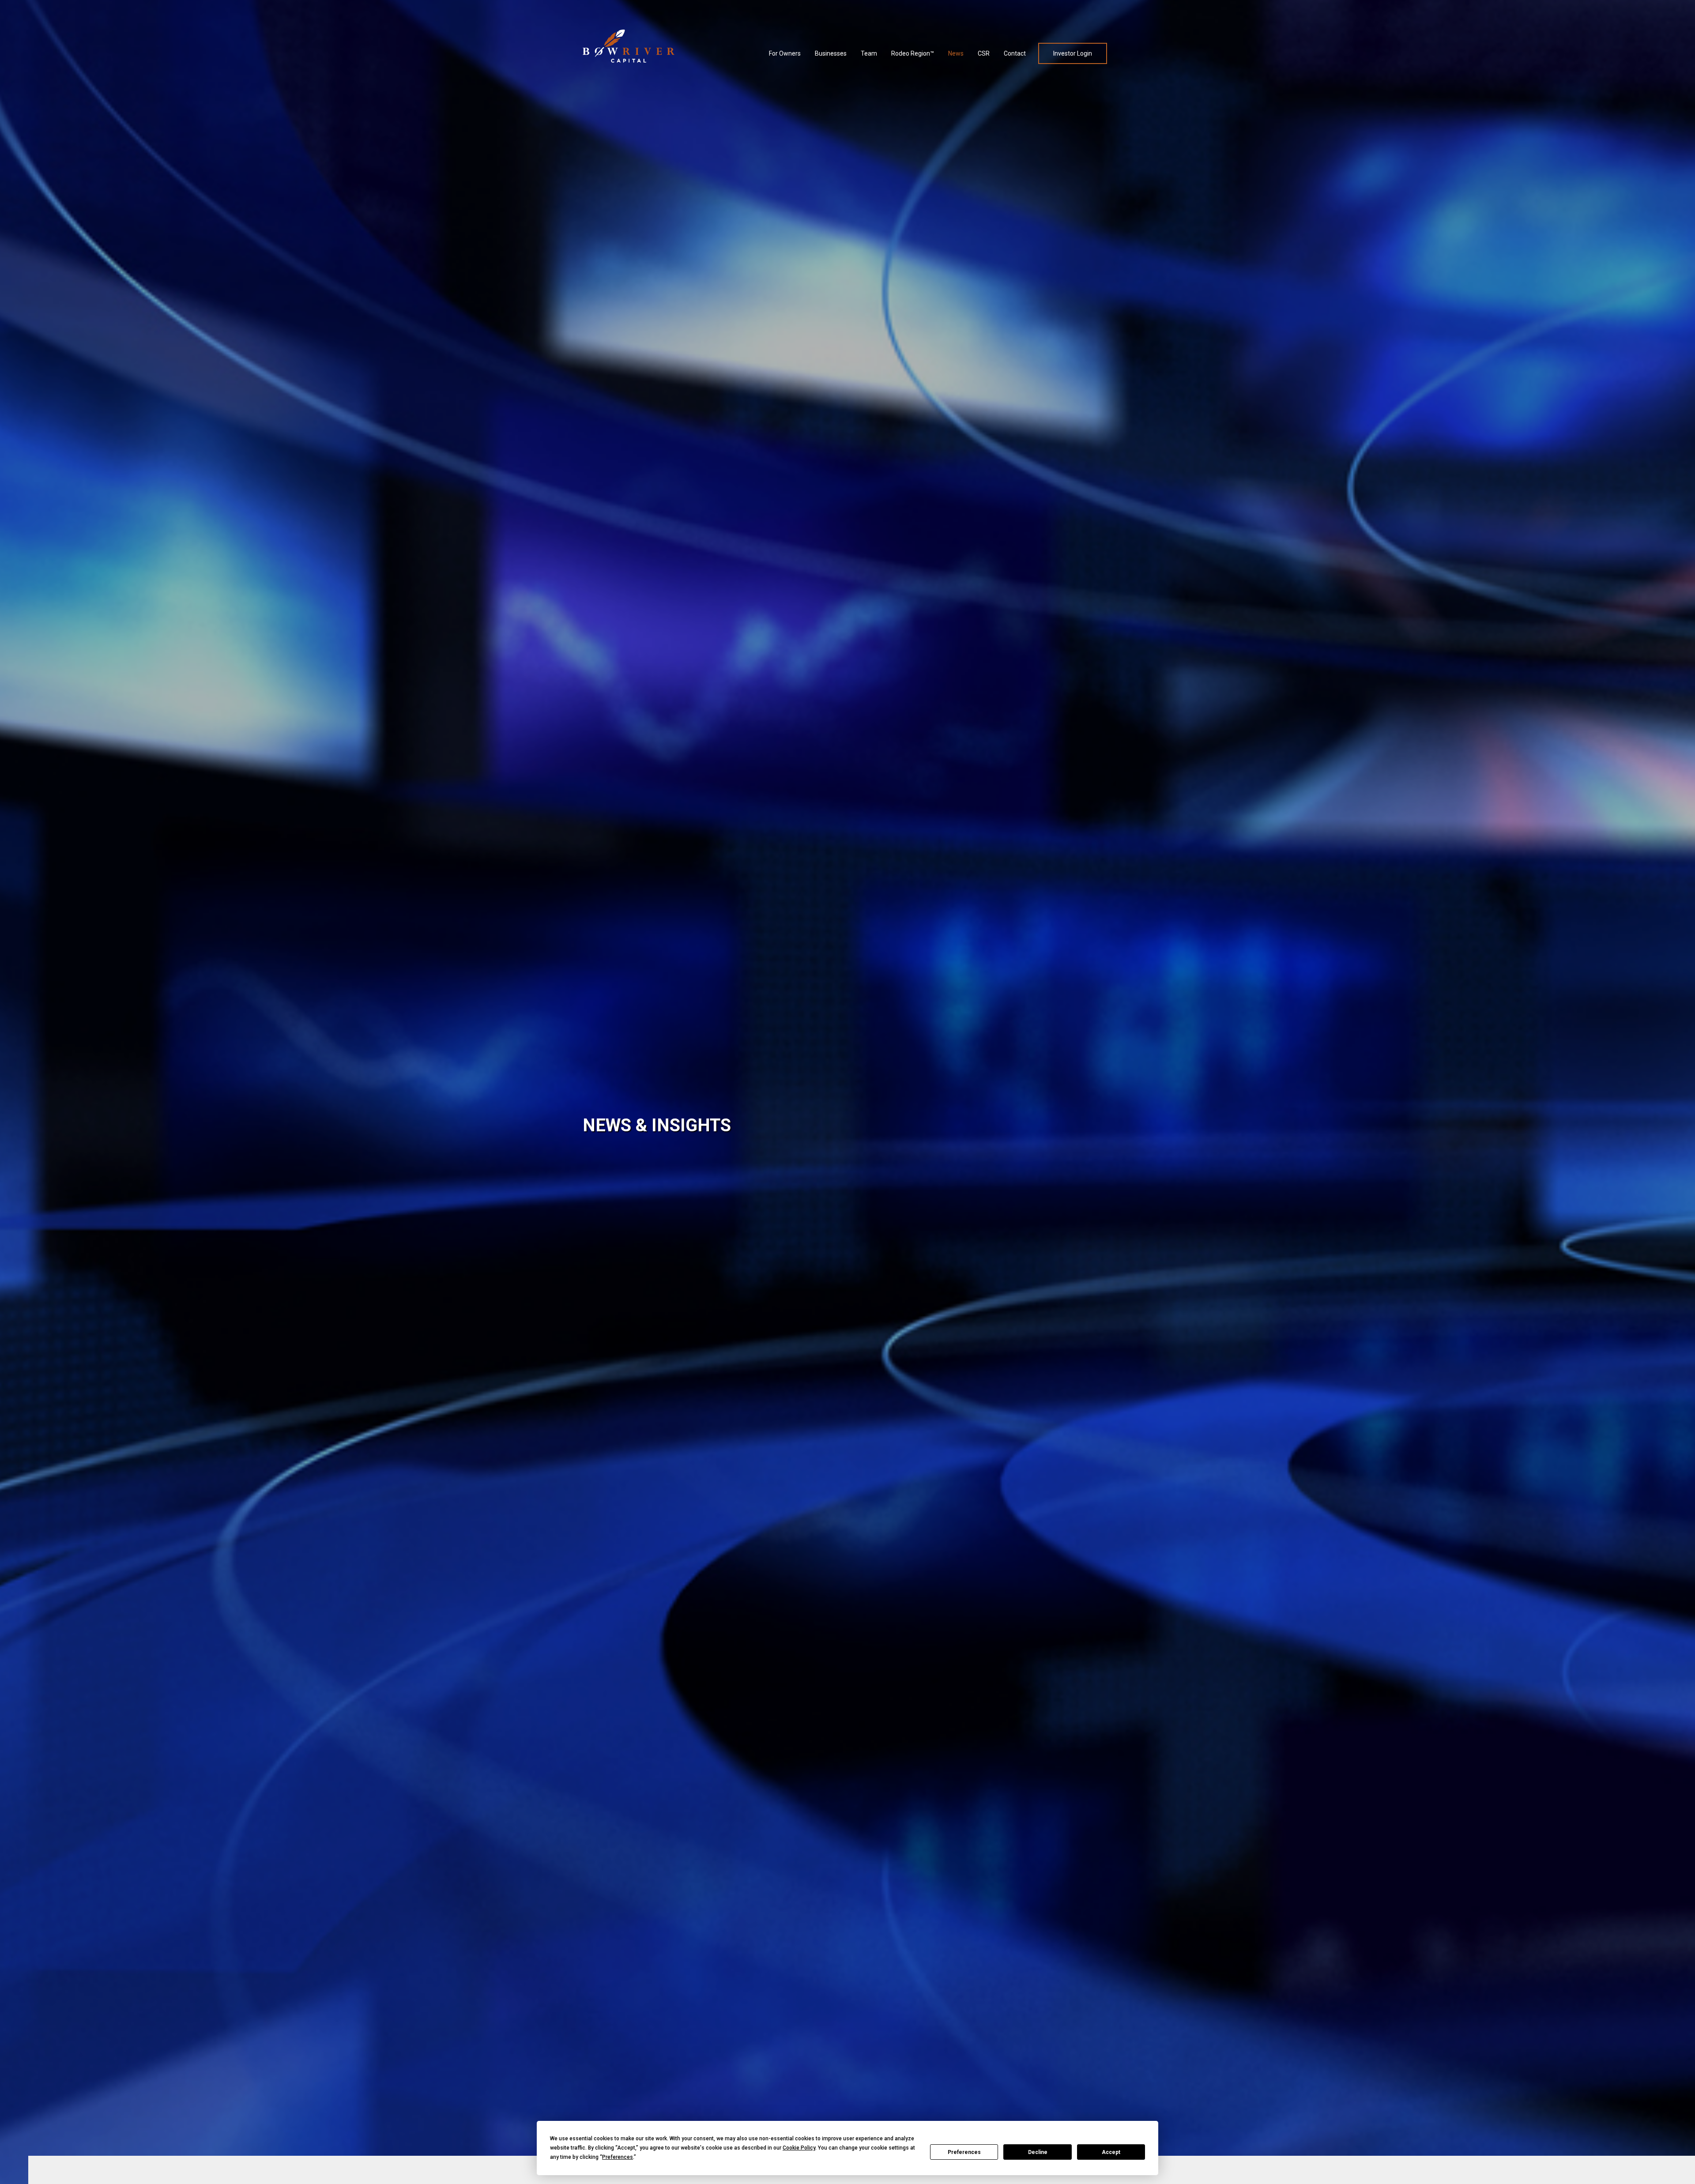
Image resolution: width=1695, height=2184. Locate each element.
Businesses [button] (831, 53)
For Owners (786, 53)
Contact (1015, 53)
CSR (984, 53)
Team (869, 53)
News (956, 53)
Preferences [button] (618, 2157)
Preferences (964, 2152)
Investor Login (1073, 53)
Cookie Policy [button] (799, 2148)
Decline (1038, 2152)
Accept (1111, 2152)
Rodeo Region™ (913, 53)
